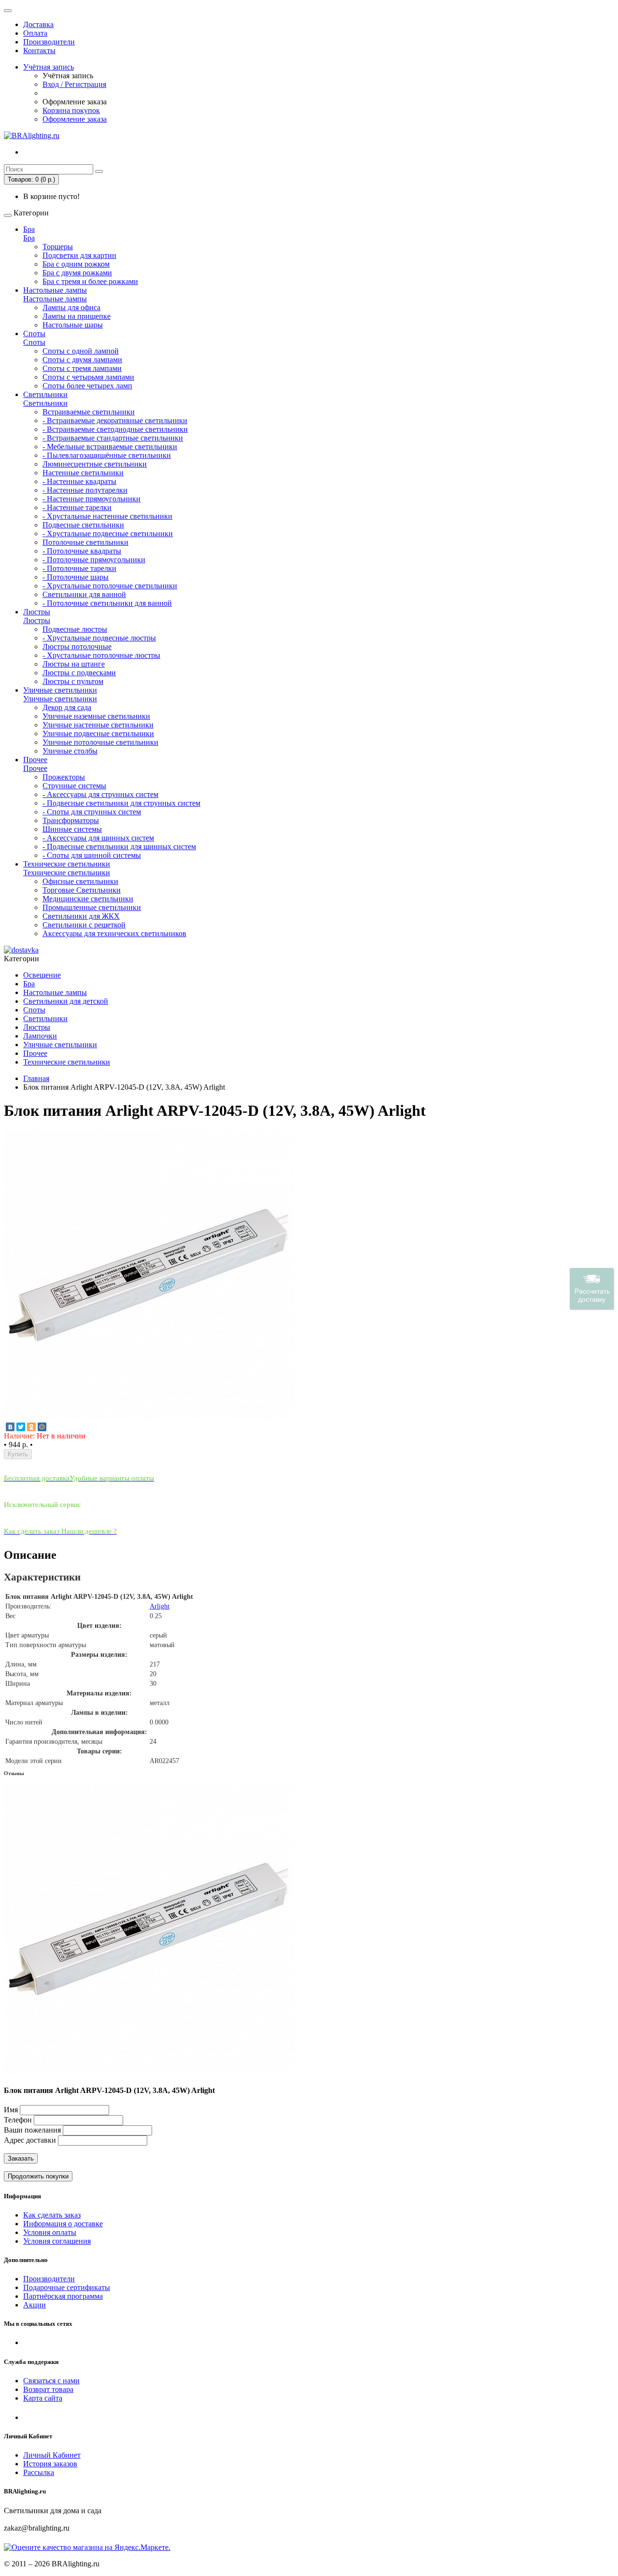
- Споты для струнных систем (92, 812)
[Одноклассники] (31, 1427)
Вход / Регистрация (74, 84)
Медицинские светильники (88, 899)
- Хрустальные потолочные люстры (101, 655)
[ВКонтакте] (10, 1427)
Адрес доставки (30, 2140)
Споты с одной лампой (81, 351)
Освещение (42, 975)
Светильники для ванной (84, 594)
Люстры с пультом (73, 681)
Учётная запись (49, 67)
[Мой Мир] (42, 1427)
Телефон (18, 2120)
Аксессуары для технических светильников (114, 933)
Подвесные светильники (83, 525)
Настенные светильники (83, 473)
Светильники (45, 394)
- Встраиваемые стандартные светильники (113, 438)
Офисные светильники (80, 881)
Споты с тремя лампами (82, 368)
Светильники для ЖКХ (81, 916)
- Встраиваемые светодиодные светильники (115, 429)
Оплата (35, 33)
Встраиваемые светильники (89, 412)
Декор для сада (67, 707)
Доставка (38, 24)
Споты (34, 334)
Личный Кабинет (52, 2455)
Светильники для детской (66, 1001)
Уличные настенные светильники (98, 725)
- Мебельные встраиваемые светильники (110, 447)
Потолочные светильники (85, 542)
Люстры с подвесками (79, 673)
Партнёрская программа (63, 2296)
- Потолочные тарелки (79, 568)
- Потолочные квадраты (82, 551)
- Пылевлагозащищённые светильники (107, 455)
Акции (35, 2305)
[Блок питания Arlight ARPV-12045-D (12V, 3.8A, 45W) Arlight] (149, 1417)
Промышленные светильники (92, 907)
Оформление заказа (75, 119)
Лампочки (40, 1036)
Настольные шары (73, 325)
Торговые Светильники (82, 890)
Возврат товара (48, 2389)
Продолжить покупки (38, 2176)
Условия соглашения (57, 2241)
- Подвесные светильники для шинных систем (119, 847)
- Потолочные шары (76, 577)
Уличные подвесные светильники (98, 733)
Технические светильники (67, 864)
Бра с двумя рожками (77, 273)
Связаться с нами (51, 2381)
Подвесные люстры (75, 629)
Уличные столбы (70, 751)
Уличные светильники (60, 690)
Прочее (35, 760)
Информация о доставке (63, 2224)
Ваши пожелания (33, 2130)
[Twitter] (21, 1427)
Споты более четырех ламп (87, 386)
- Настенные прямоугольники (91, 499)
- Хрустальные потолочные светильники (110, 586)
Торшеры (58, 247)
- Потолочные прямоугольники (94, 560)
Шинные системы (72, 829)
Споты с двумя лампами (82, 360)
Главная (36, 1078)
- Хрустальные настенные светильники (107, 516)
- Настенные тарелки (77, 507)
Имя (11, 2110)
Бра (29, 229)
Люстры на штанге (74, 664)
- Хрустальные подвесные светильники (108, 534)
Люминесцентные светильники (95, 464)
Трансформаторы (71, 820)
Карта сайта (43, 2398)
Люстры (37, 612)
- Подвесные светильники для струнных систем (121, 803)
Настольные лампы (55, 290)
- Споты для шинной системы (92, 855)
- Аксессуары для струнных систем (100, 794)
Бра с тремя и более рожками (90, 281)
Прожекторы (64, 777)
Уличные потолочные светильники (100, 742)
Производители (49, 42)
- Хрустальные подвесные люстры (99, 638)
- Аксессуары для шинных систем (98, 838)
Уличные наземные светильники (96, 716)
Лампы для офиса (71, 307)
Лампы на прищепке (77, 316)
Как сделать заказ (52, 2215)
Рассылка (39, 2472)
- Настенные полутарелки (85, 490)
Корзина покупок (71, 110)
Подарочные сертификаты (67, 2287)
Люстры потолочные (77, 647)
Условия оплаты (50, 2232)
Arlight (160, 1606)
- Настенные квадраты (79, 481)
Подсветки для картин (79, 255)
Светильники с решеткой (84, 925)
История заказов (50, 2464)
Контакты (39, 50)
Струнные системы (74, 786)
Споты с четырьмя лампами (88, 377)
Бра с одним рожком (76, 264)
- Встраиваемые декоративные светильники (115, 420)
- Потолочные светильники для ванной (107, 603)
